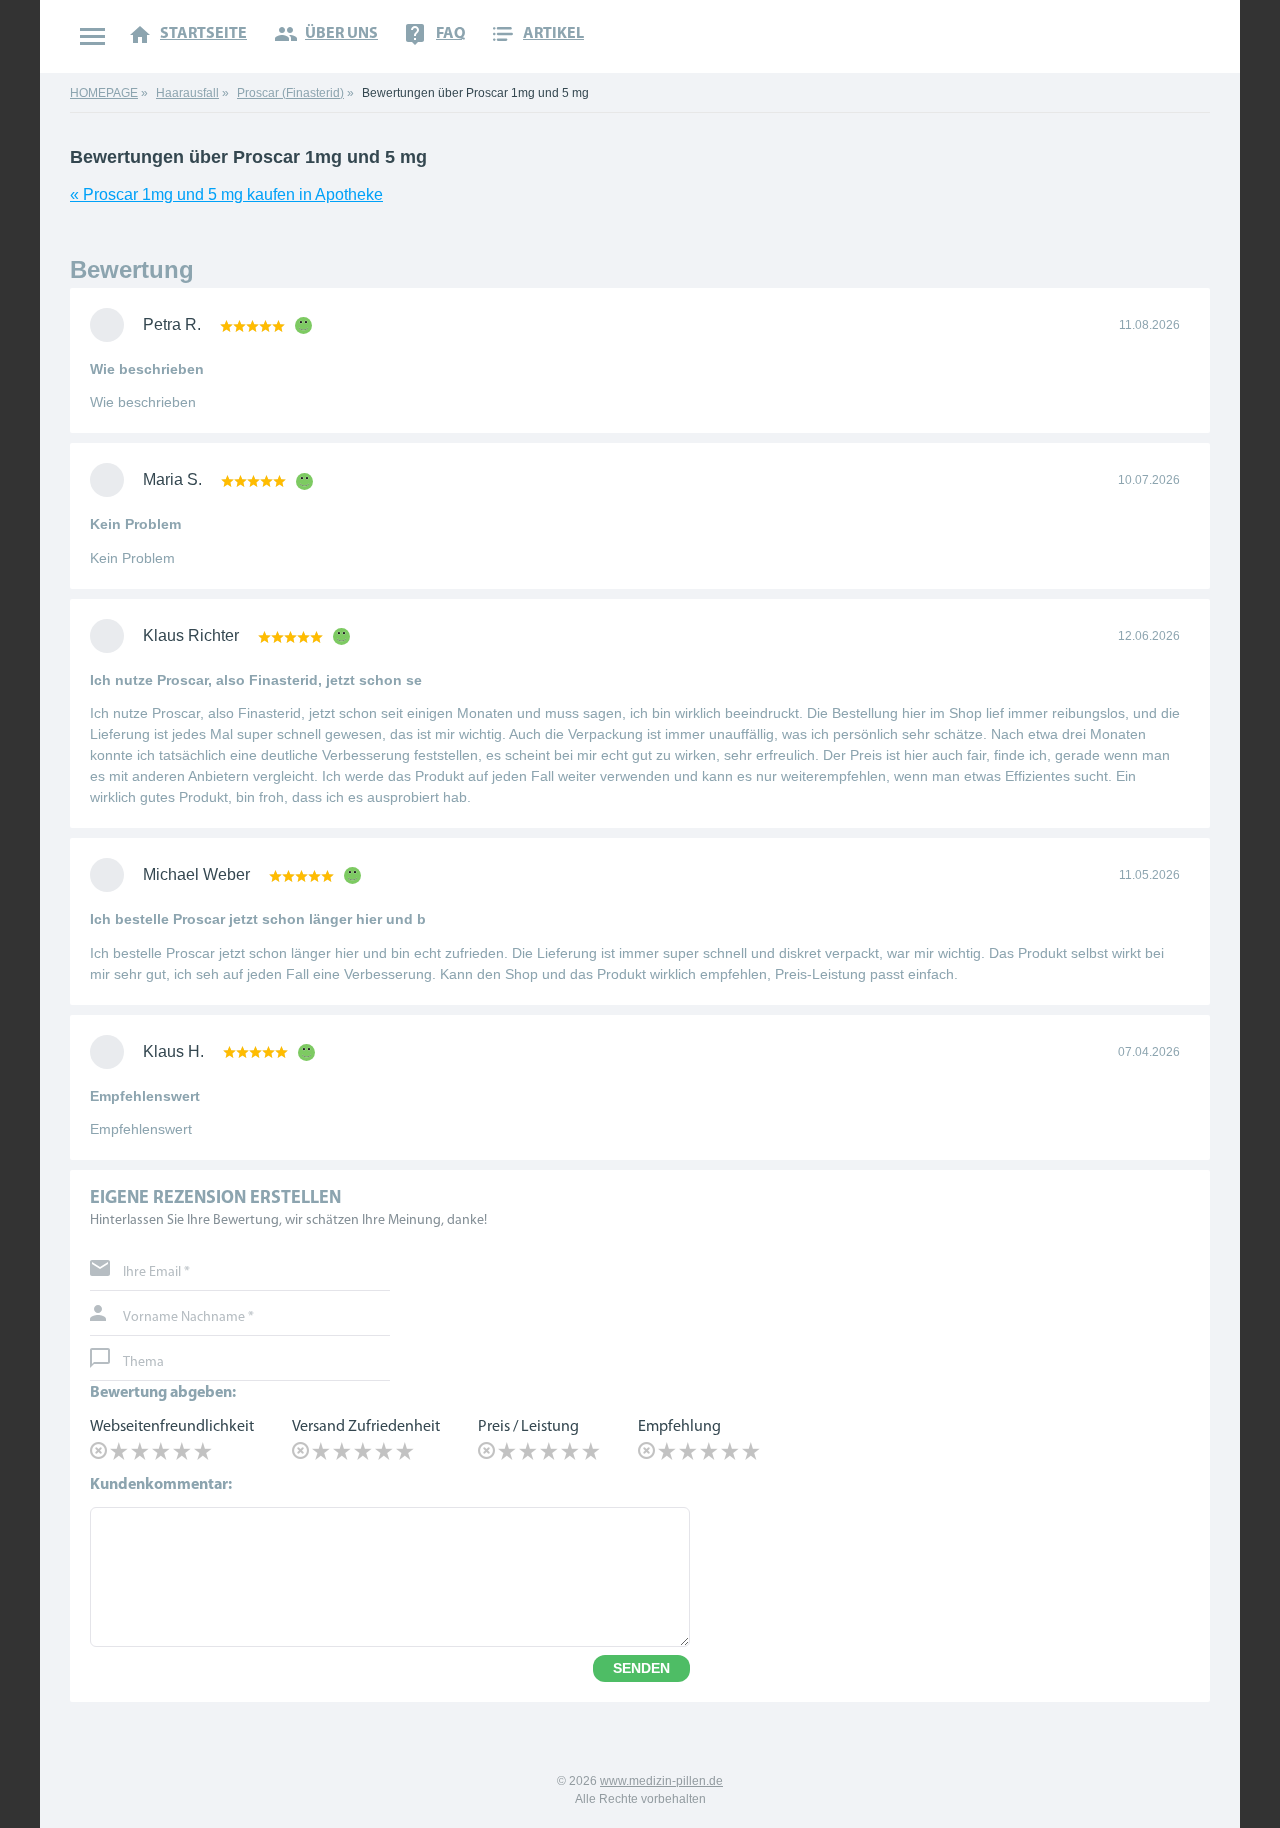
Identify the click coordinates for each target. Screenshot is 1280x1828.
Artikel (553, 34)
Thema (143, 1363)
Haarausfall (187, 93)
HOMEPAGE (104, 93)
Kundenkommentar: (161, 1485)
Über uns (341, 34)
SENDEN (641, 1668)
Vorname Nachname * (188, 1318)
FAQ (450, 34)
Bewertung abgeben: (163, 1393)
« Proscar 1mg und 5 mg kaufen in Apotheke (226, 194)
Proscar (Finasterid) (290, 93)
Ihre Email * (156, 1273)
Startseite (203, 34)
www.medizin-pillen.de (661, 1781)
